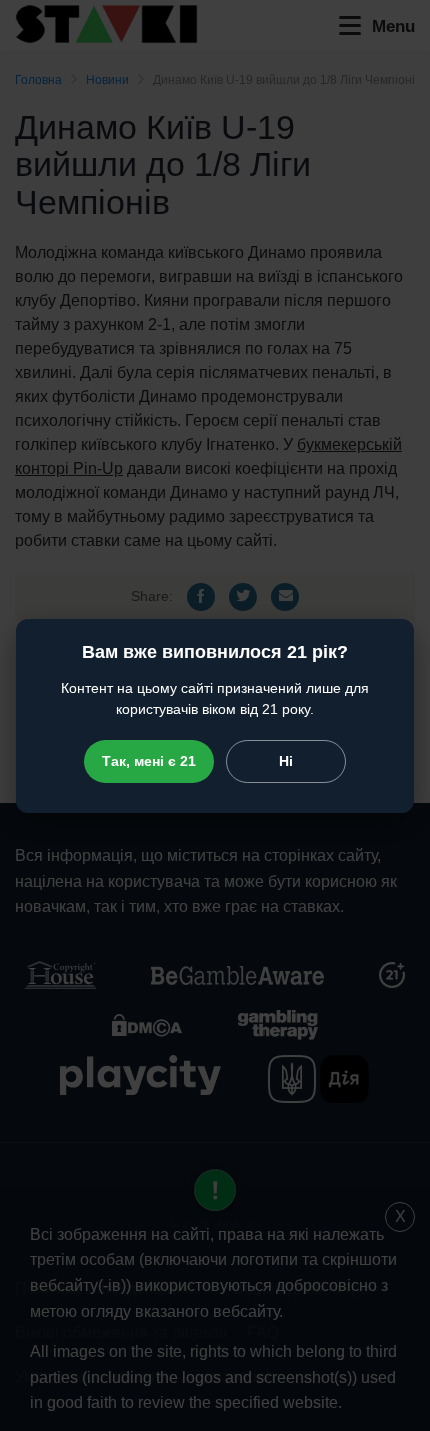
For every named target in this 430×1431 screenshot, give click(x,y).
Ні (286, 761)
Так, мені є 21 (149, 761)
